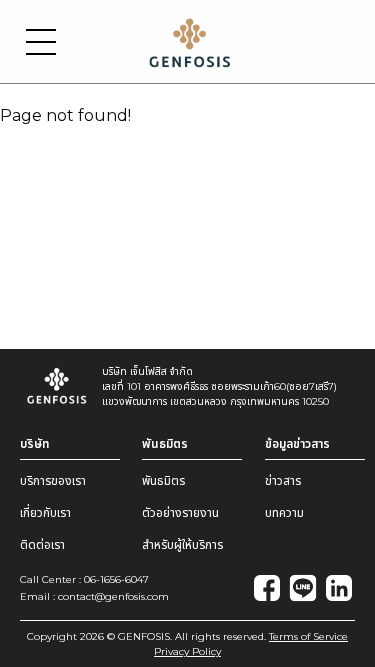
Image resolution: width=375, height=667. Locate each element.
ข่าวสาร (283, 480)
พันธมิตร (163, 480)
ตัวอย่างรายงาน (180, 512)
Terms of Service (308, 636)
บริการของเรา (53, 480)
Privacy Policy (187, 651)
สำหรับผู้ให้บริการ (182, 544)
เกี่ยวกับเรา (45, 512)
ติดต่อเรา (42, 544)
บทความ (284, 512)
